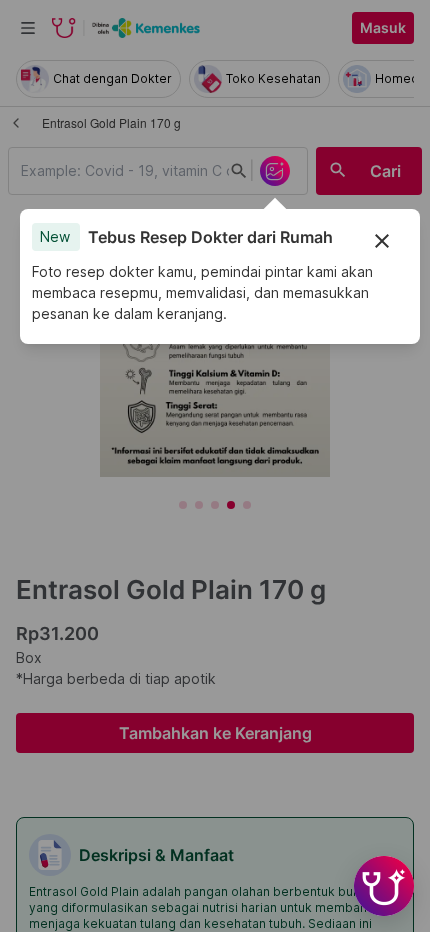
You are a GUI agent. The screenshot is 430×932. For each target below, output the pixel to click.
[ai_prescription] (275, 171)
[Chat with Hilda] (384, 886)
